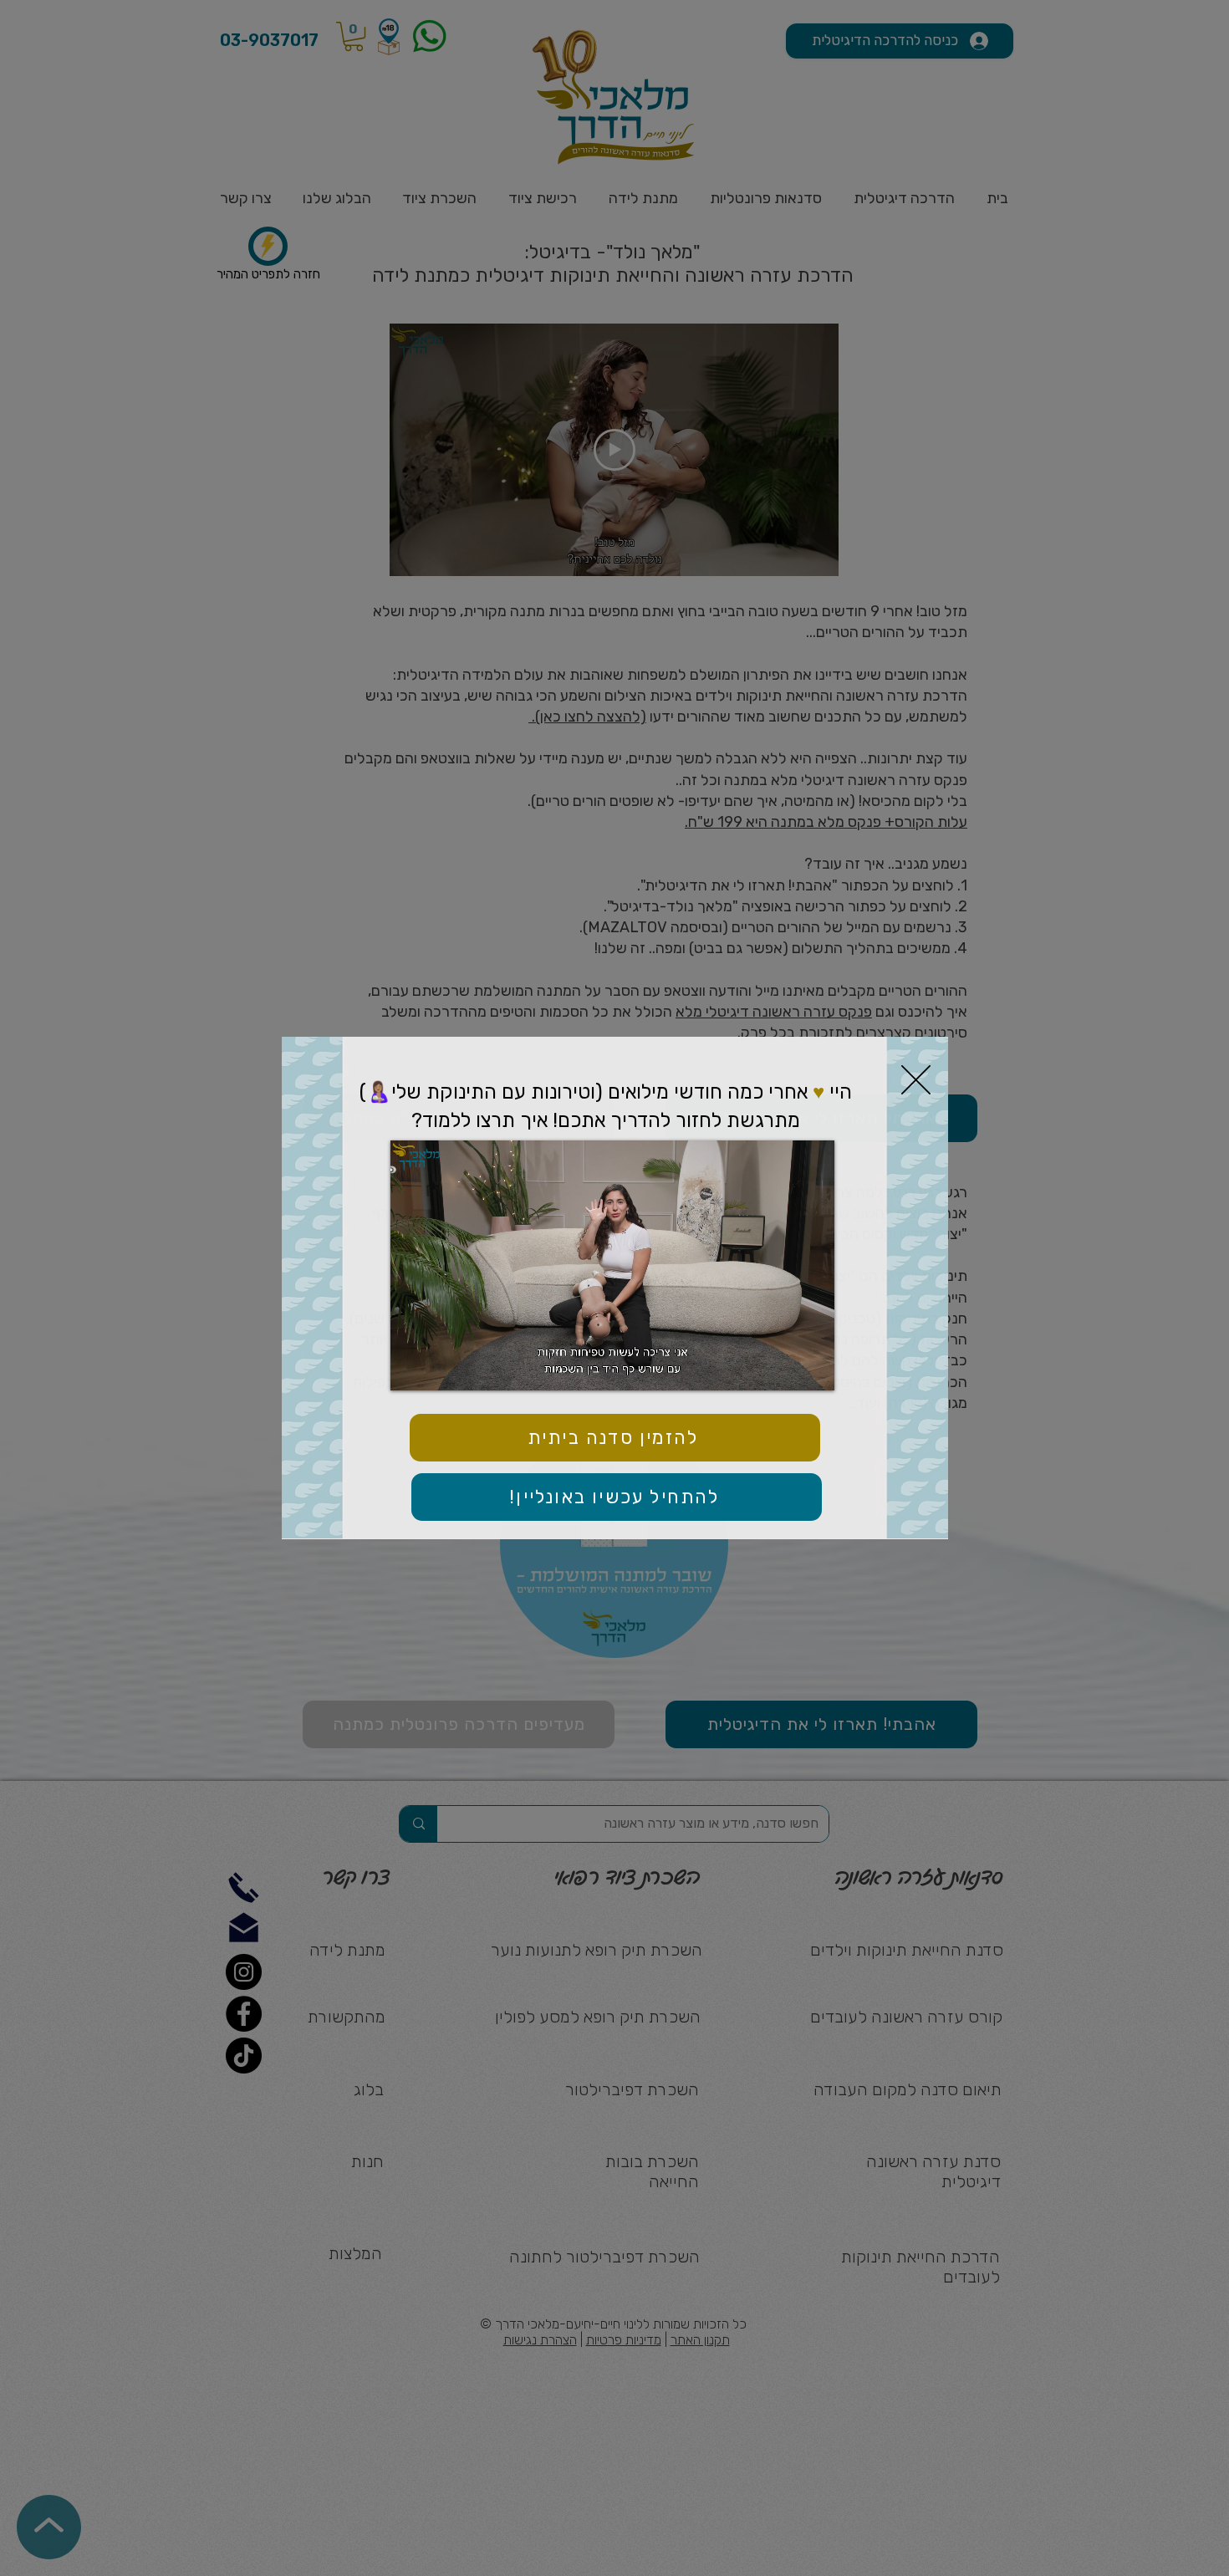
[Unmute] (441, 1368)
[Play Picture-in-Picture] (783, 1368)
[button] (916, 1080)
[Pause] (412, 1368)
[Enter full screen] (812, 1368)
